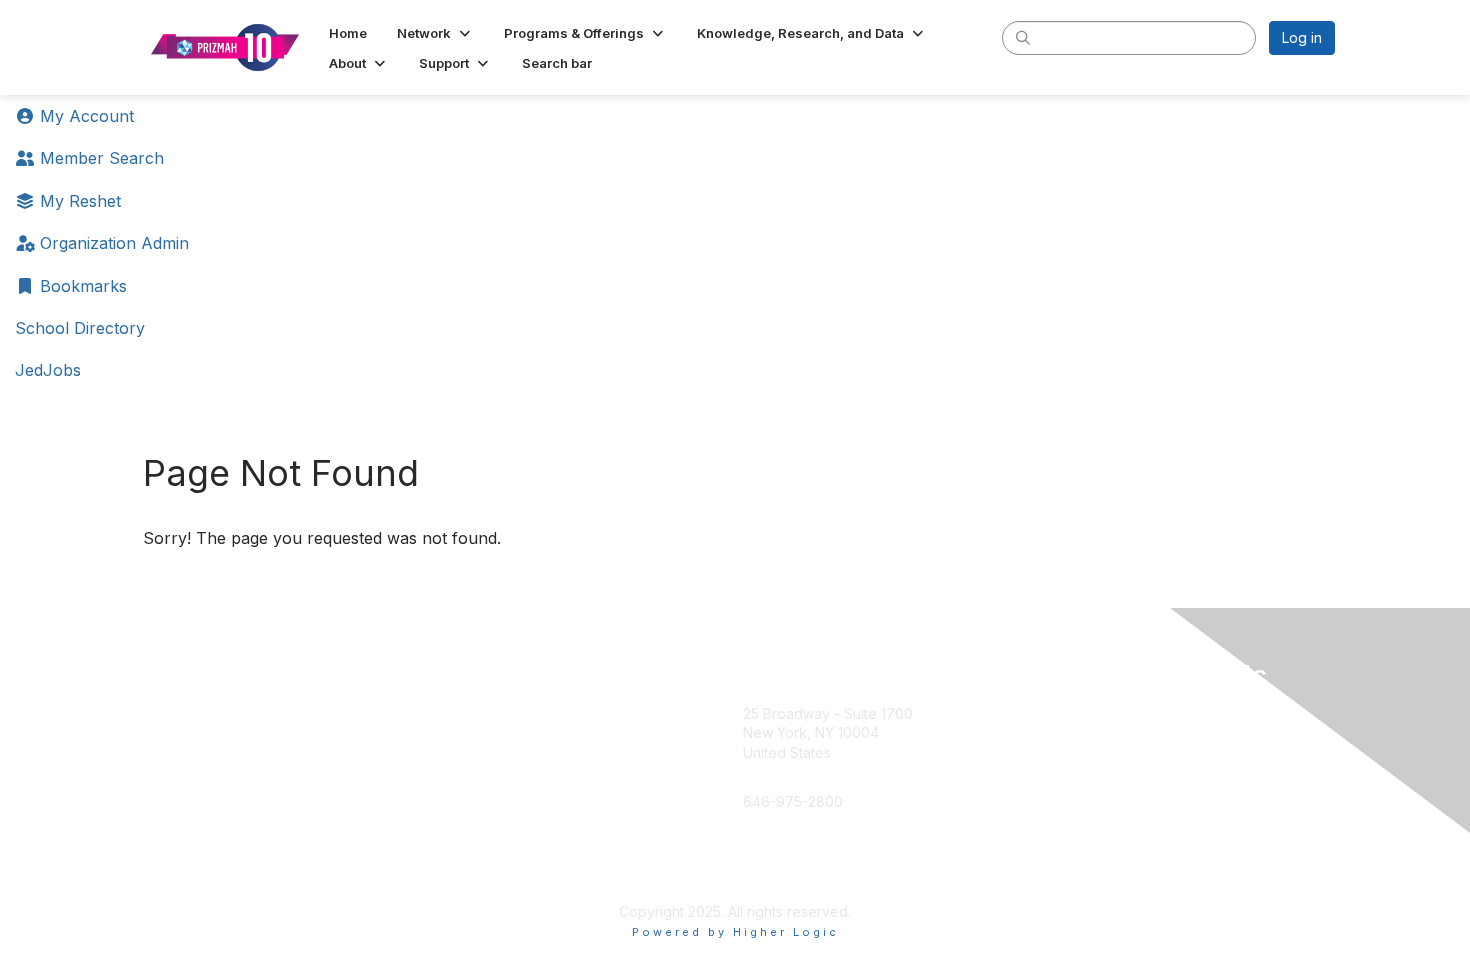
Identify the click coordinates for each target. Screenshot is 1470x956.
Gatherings (505, 842)
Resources (505, 802)
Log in (1302, 37)
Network (498, 723)
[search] (1023, 37)
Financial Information (248, 881)
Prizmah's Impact (236, 842)
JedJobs (48, 370)
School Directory (80, 328)
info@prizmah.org (801, 782)
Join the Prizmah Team (256, 802)
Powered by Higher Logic (735, 932)
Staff (196, 723)
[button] (435, 33)
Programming (513, 762)
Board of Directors (242, 762)
